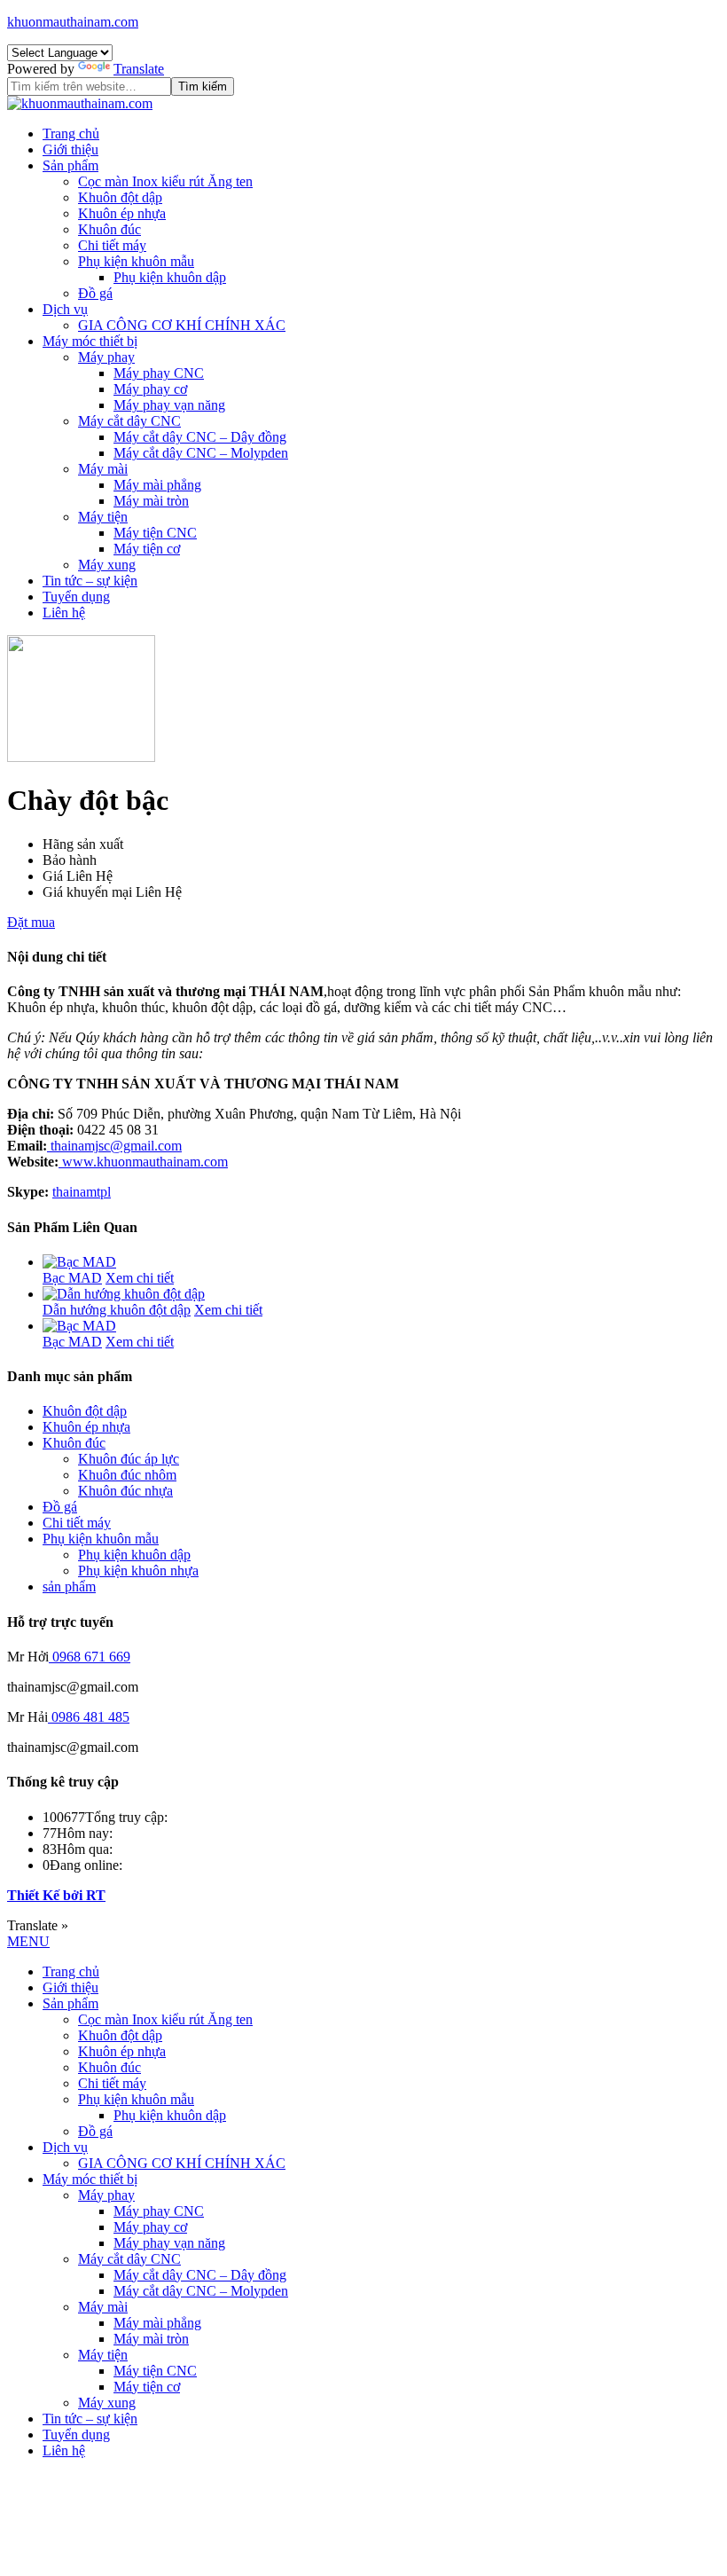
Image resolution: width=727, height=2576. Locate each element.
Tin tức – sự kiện (90, 581)
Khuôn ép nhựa (122, 213)
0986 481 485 (90, 1717)
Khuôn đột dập (120, 197)
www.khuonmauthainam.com (143, 1162)
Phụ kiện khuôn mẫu (136, 261)
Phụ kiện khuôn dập (170, 277)
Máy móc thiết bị (90, 341)
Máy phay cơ (150, 389)
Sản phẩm (70, 165)
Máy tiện (103, 517)
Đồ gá (95, 293)
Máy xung (107, 565)
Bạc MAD (72, 1278)
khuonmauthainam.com (73, 22)
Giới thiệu (70, 149)
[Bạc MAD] (79, 1262)
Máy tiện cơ (147, 549)
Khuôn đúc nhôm (127, 1475)
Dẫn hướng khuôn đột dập (117, 1310)
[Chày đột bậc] (81, 757)
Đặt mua (31, 922)
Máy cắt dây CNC (129, 421)
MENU (28, 1941)
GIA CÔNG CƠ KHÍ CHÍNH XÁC (182, 325)
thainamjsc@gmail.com (114, 1146)
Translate (139, 69)
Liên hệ (64, 613)
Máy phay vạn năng (169, 405)
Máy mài (103, 469)
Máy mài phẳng (157, 485)
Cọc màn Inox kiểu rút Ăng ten (165, 181)
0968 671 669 (91, 1657)
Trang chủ (71, 134)
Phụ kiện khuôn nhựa (138, 1571)
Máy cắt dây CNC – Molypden (201, 453)
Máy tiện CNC (155, 533)
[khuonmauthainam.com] (80, 103)
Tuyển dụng (76, 597)
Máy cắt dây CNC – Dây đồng (200, 437)
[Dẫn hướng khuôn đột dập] (124, 1294)
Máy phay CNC (159, 373)
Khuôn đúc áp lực (129, 1459)
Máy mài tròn (151, 501)
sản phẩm (69, 1586)
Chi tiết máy (112, 245)
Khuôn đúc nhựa (125, 1491)
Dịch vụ (65, 309)
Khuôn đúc (109, 229)
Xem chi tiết (140, 1278)
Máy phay (106, 357)
